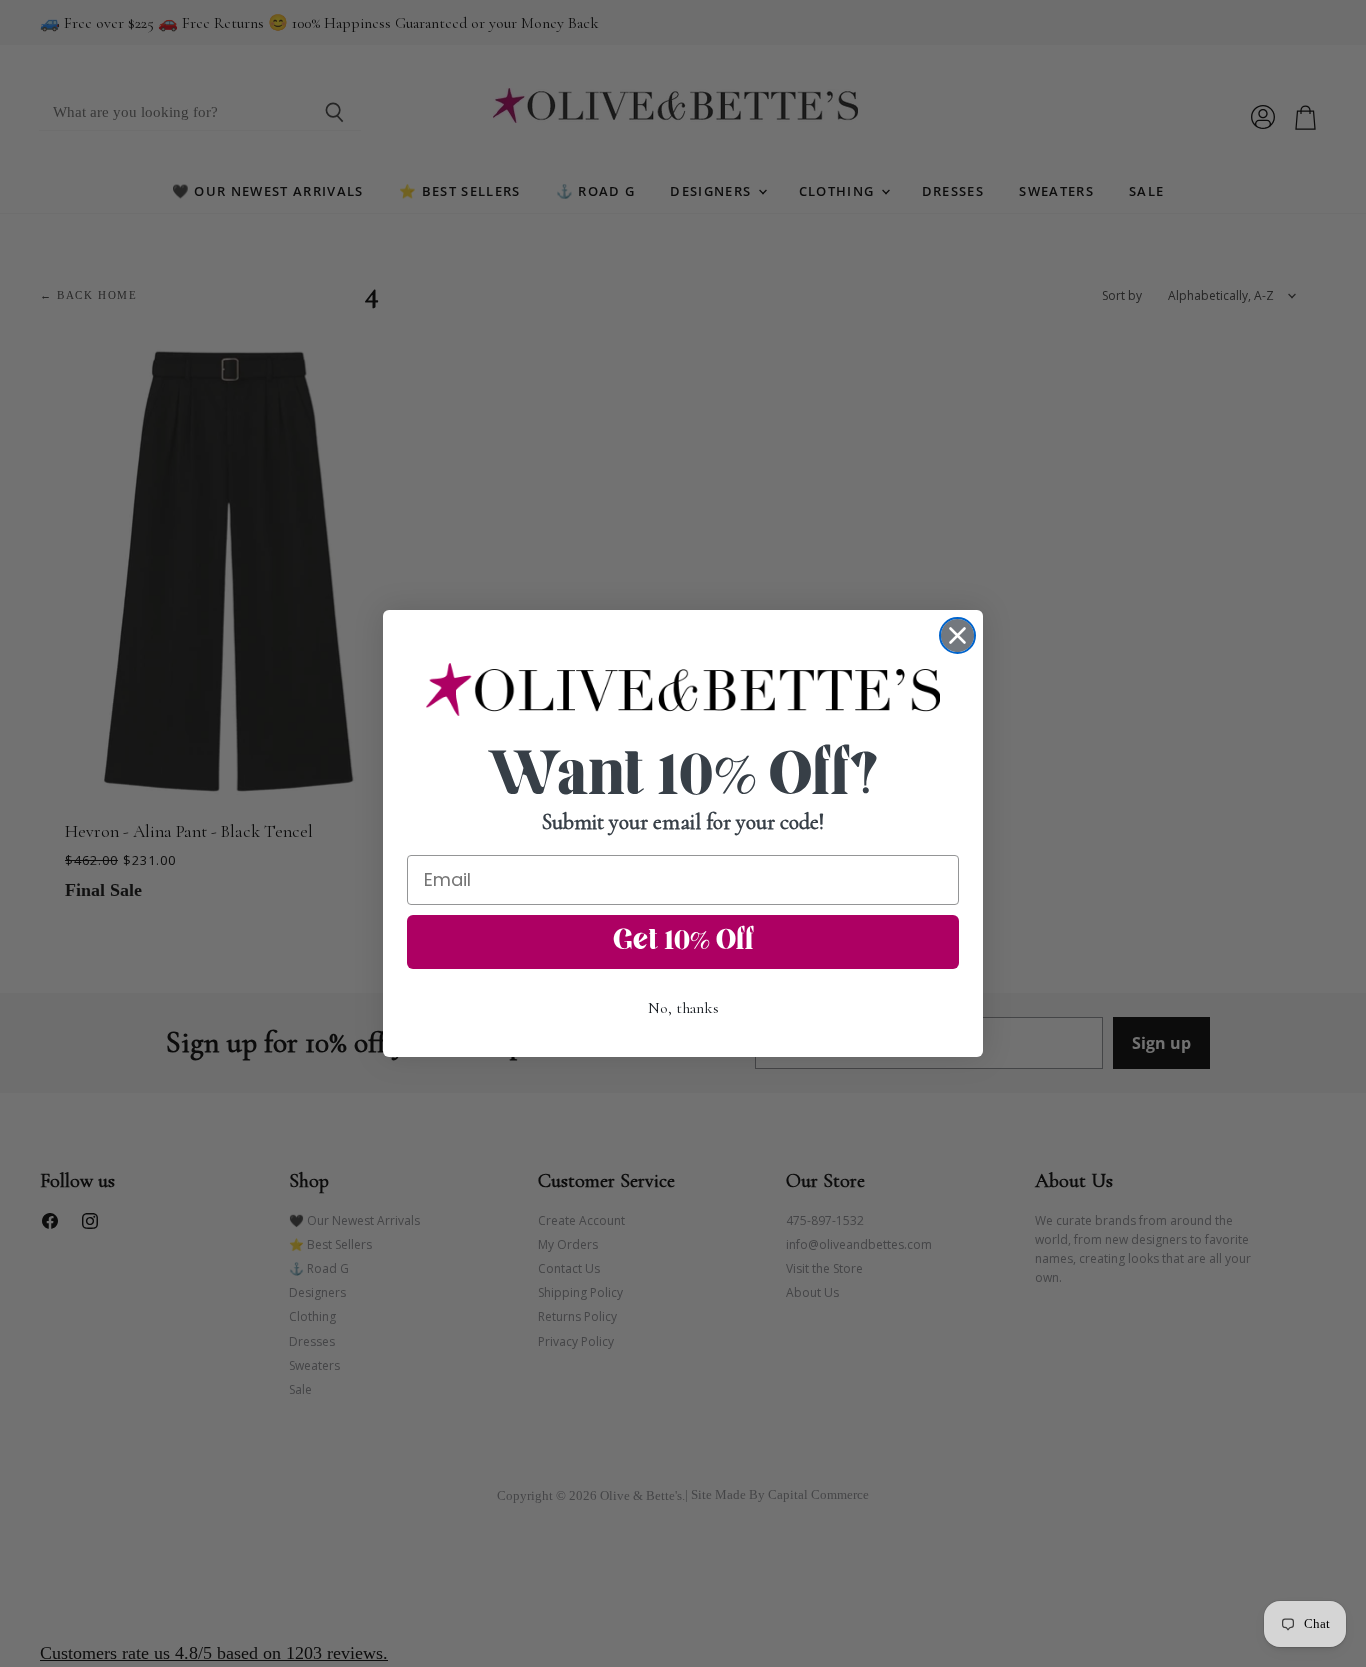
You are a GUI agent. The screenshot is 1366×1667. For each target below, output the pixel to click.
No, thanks (683, 1008)
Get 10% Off (683, 942)
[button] (683, 689)
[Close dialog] (957, 635)
